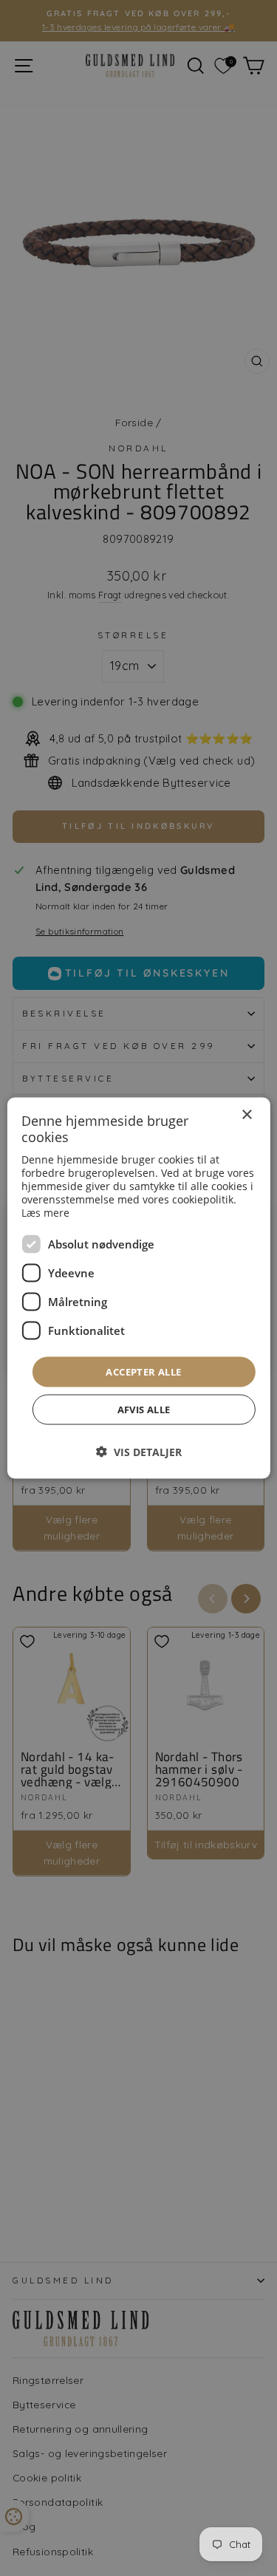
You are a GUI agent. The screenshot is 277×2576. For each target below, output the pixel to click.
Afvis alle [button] (144, 1410)
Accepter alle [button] (143, 1371)
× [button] (246, 1114)
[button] (139, 1452)
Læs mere (45, 1212)
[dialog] (138, 1288)
